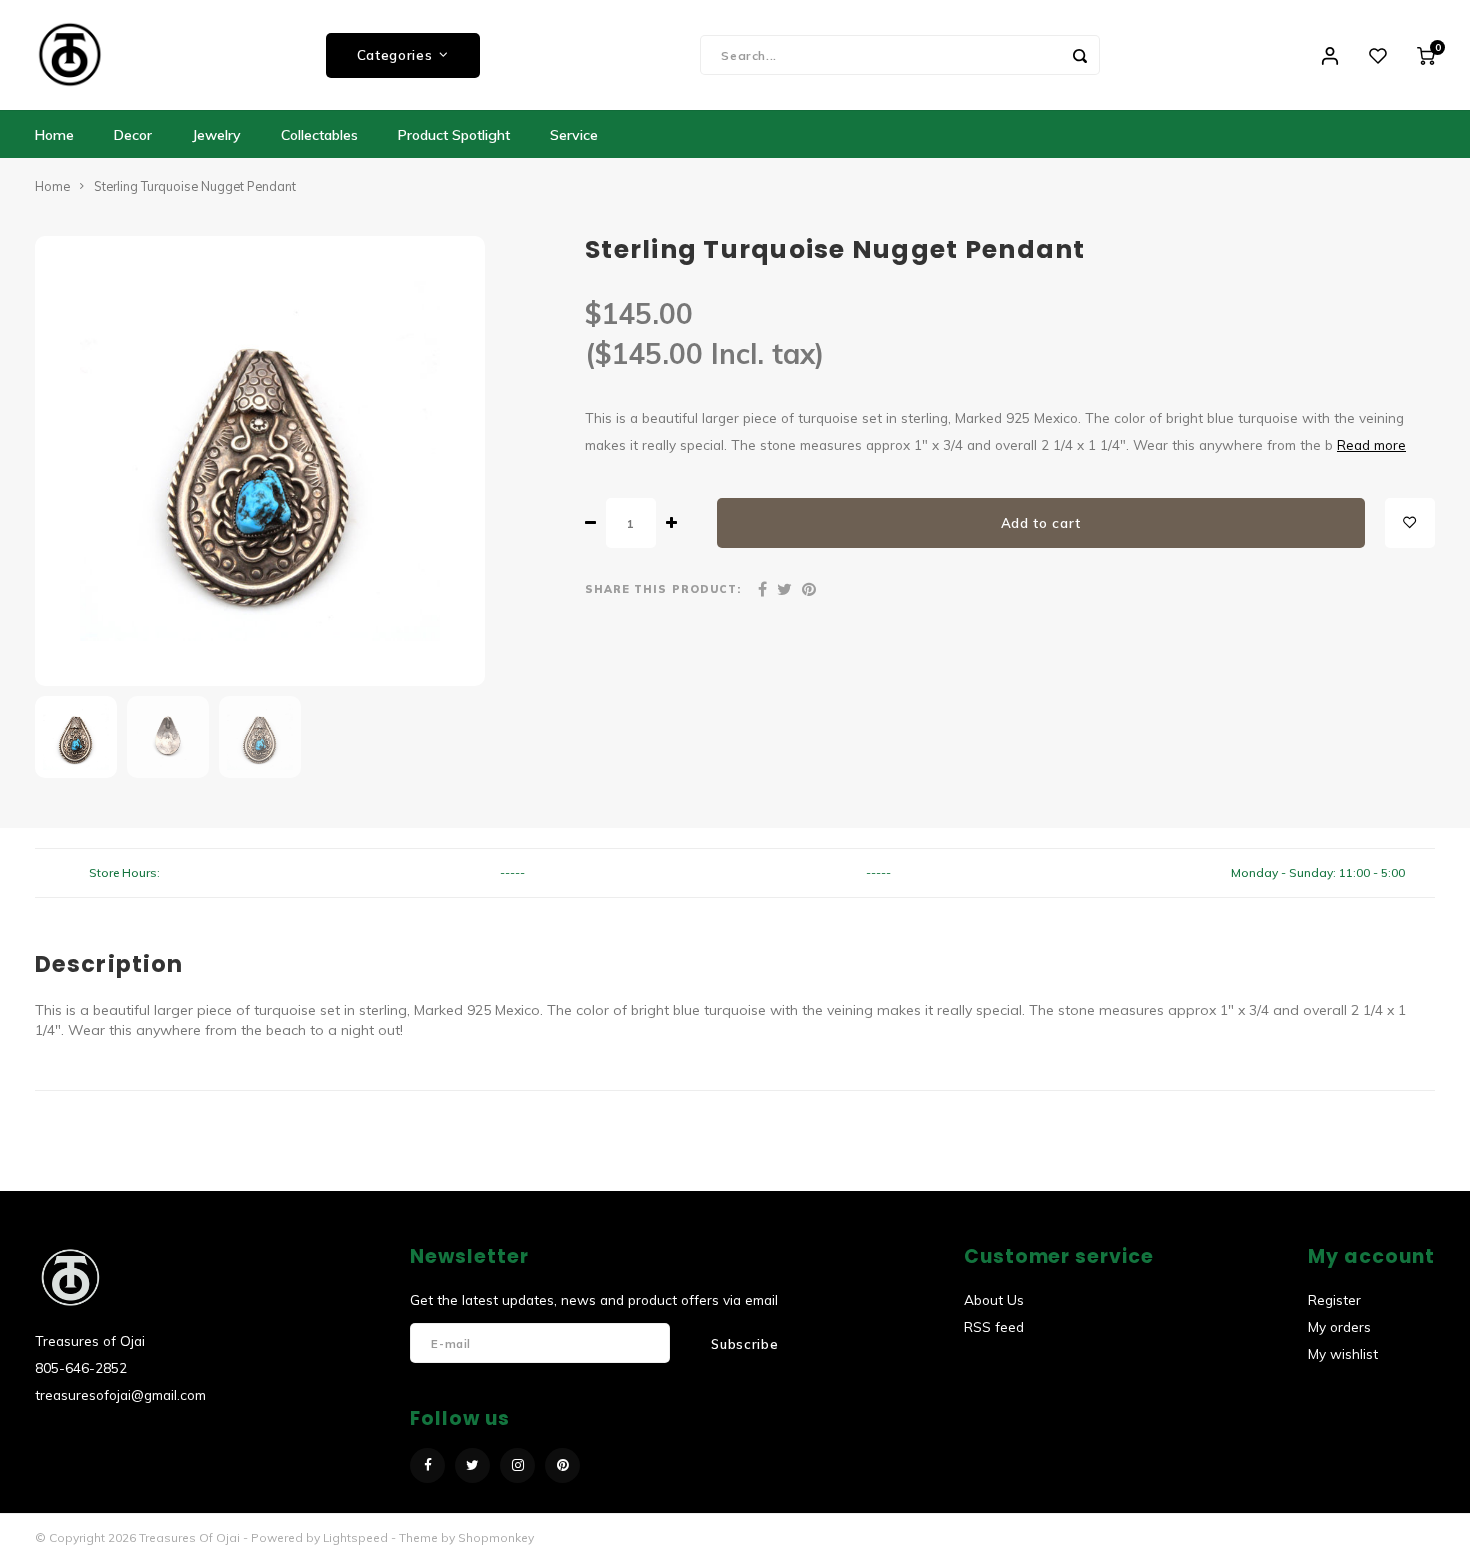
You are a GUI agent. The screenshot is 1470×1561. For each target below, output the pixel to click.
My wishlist (1343, 1353)
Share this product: (663, 589)
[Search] (1080, 55)
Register (1334, 1299)
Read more (1371, 444)
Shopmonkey (496, 1537)
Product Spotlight (454, 135)
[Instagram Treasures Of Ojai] (517, 1465)
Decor (133, 135)
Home (54, 135)
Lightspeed (355, 1537)
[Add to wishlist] (1410, 523)
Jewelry (216, 135)
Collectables (319, 135)
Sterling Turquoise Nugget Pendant (195, 186)
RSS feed (994, 1326)
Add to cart (1041, 523)
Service (574, 135)
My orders (1339, 1326)
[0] (1426, 55)
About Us (994, 1299)
